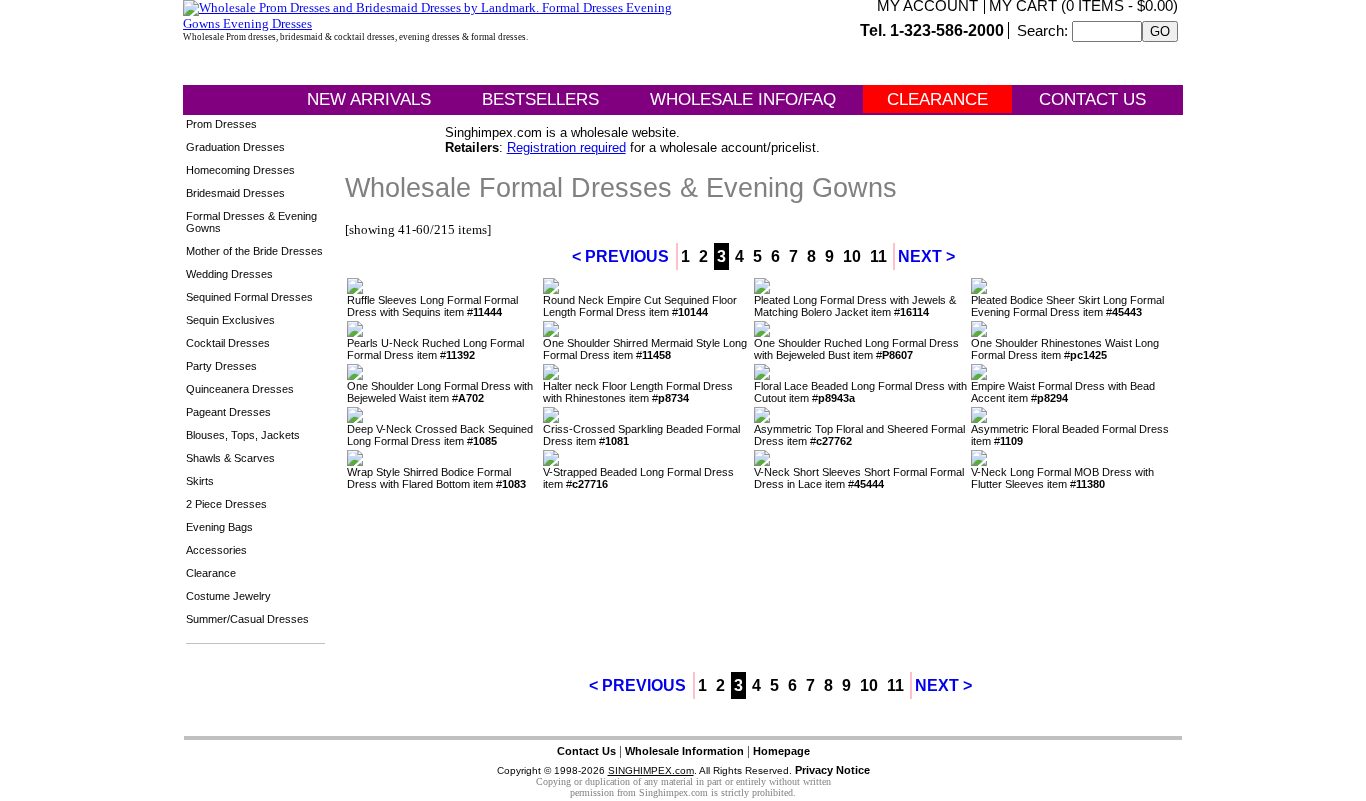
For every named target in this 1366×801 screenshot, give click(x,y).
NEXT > (926, 256)
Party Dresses (221, 366)
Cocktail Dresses (228, 343)
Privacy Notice (832, 770)
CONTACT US (1092, 99)
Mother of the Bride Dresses (254, 251)
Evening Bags (219, 527)
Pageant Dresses (228, 412)
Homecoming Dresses (240, 170)
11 (878, 256)
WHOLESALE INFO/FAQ (743, 99)
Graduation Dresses (235, 147)
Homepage (781, 751)
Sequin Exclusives (230, 320)
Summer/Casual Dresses (247, 619)
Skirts (200, 481)
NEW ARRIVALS (369, 99)
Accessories (216, 550)
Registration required (566, 147)
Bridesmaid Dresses (235, 193)
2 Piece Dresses (226, 504)
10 (852, 256)
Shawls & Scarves (230, 458)
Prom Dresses (221, 124)
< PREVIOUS (620, 256)
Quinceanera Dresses (240, 389)
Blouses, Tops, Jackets (243, 435)
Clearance (211, 573)
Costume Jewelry (228, 596)
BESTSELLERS (540, 99)
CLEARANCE (937, 99)
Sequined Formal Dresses (249, 297)
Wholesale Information (684, 751)
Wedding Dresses (229, 274)
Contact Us (586, 751)
